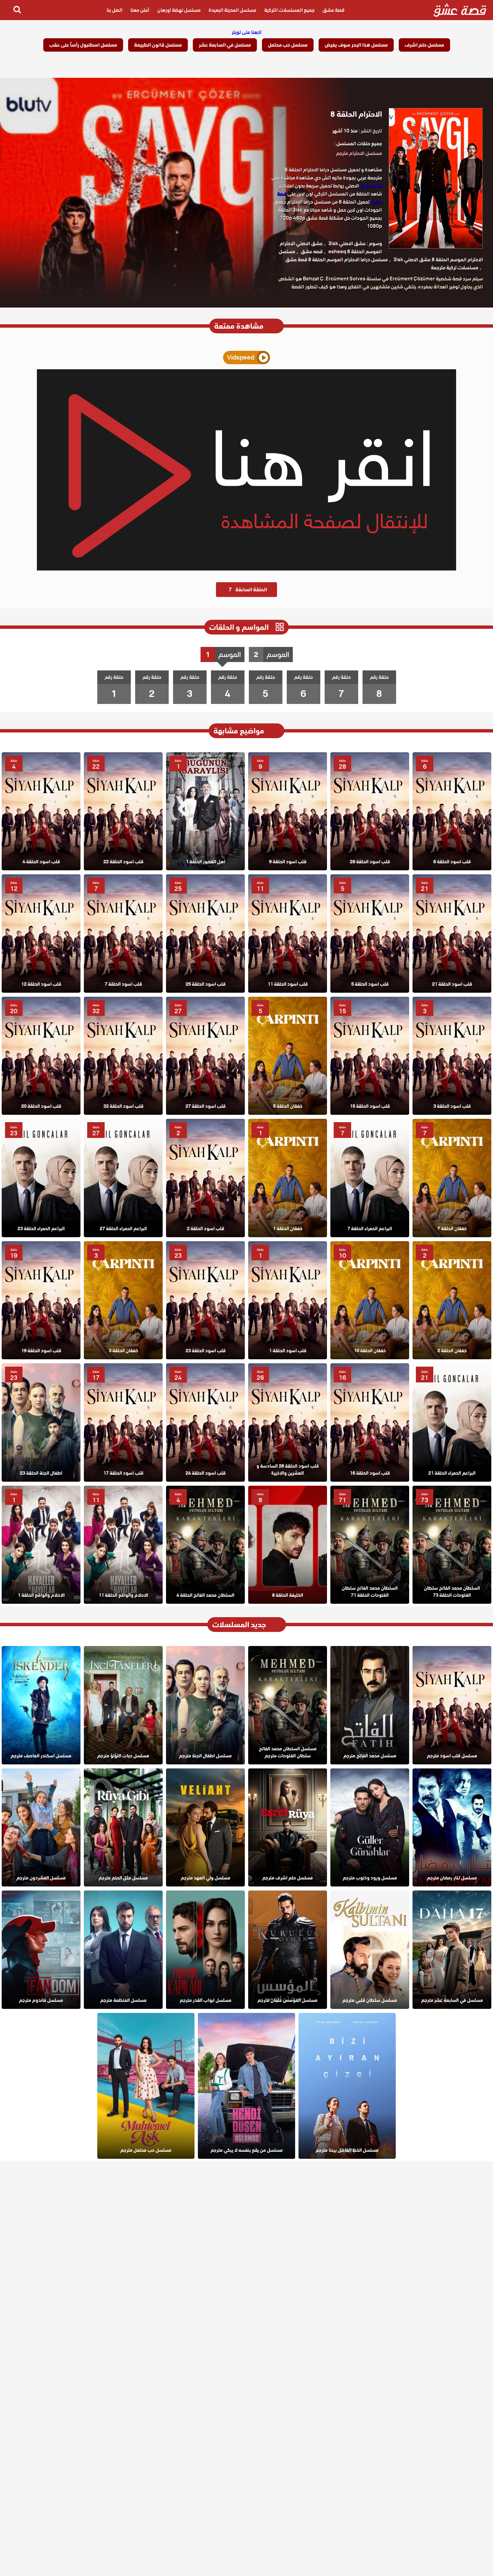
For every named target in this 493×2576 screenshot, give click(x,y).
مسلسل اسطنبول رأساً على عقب (83, 45)
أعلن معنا (140, 10)
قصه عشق (312, 252)
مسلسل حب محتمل (288, 45)
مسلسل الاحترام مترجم (359, 153)
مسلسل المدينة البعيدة (232, 10)
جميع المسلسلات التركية (289, 10)
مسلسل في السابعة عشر (225, 45)
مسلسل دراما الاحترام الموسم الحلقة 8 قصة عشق (337, 260)
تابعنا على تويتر (247, 32)
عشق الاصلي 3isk (347, 243)
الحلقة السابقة (248, 590)
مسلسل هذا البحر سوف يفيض (356, 45)
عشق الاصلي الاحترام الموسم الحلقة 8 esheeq (331, 248)
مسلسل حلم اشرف (424, 45)
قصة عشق (334, 10)
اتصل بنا (115, 10)
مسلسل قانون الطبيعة (158, 45)
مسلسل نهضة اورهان (179, 10)
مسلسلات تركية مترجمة (455, 268)
